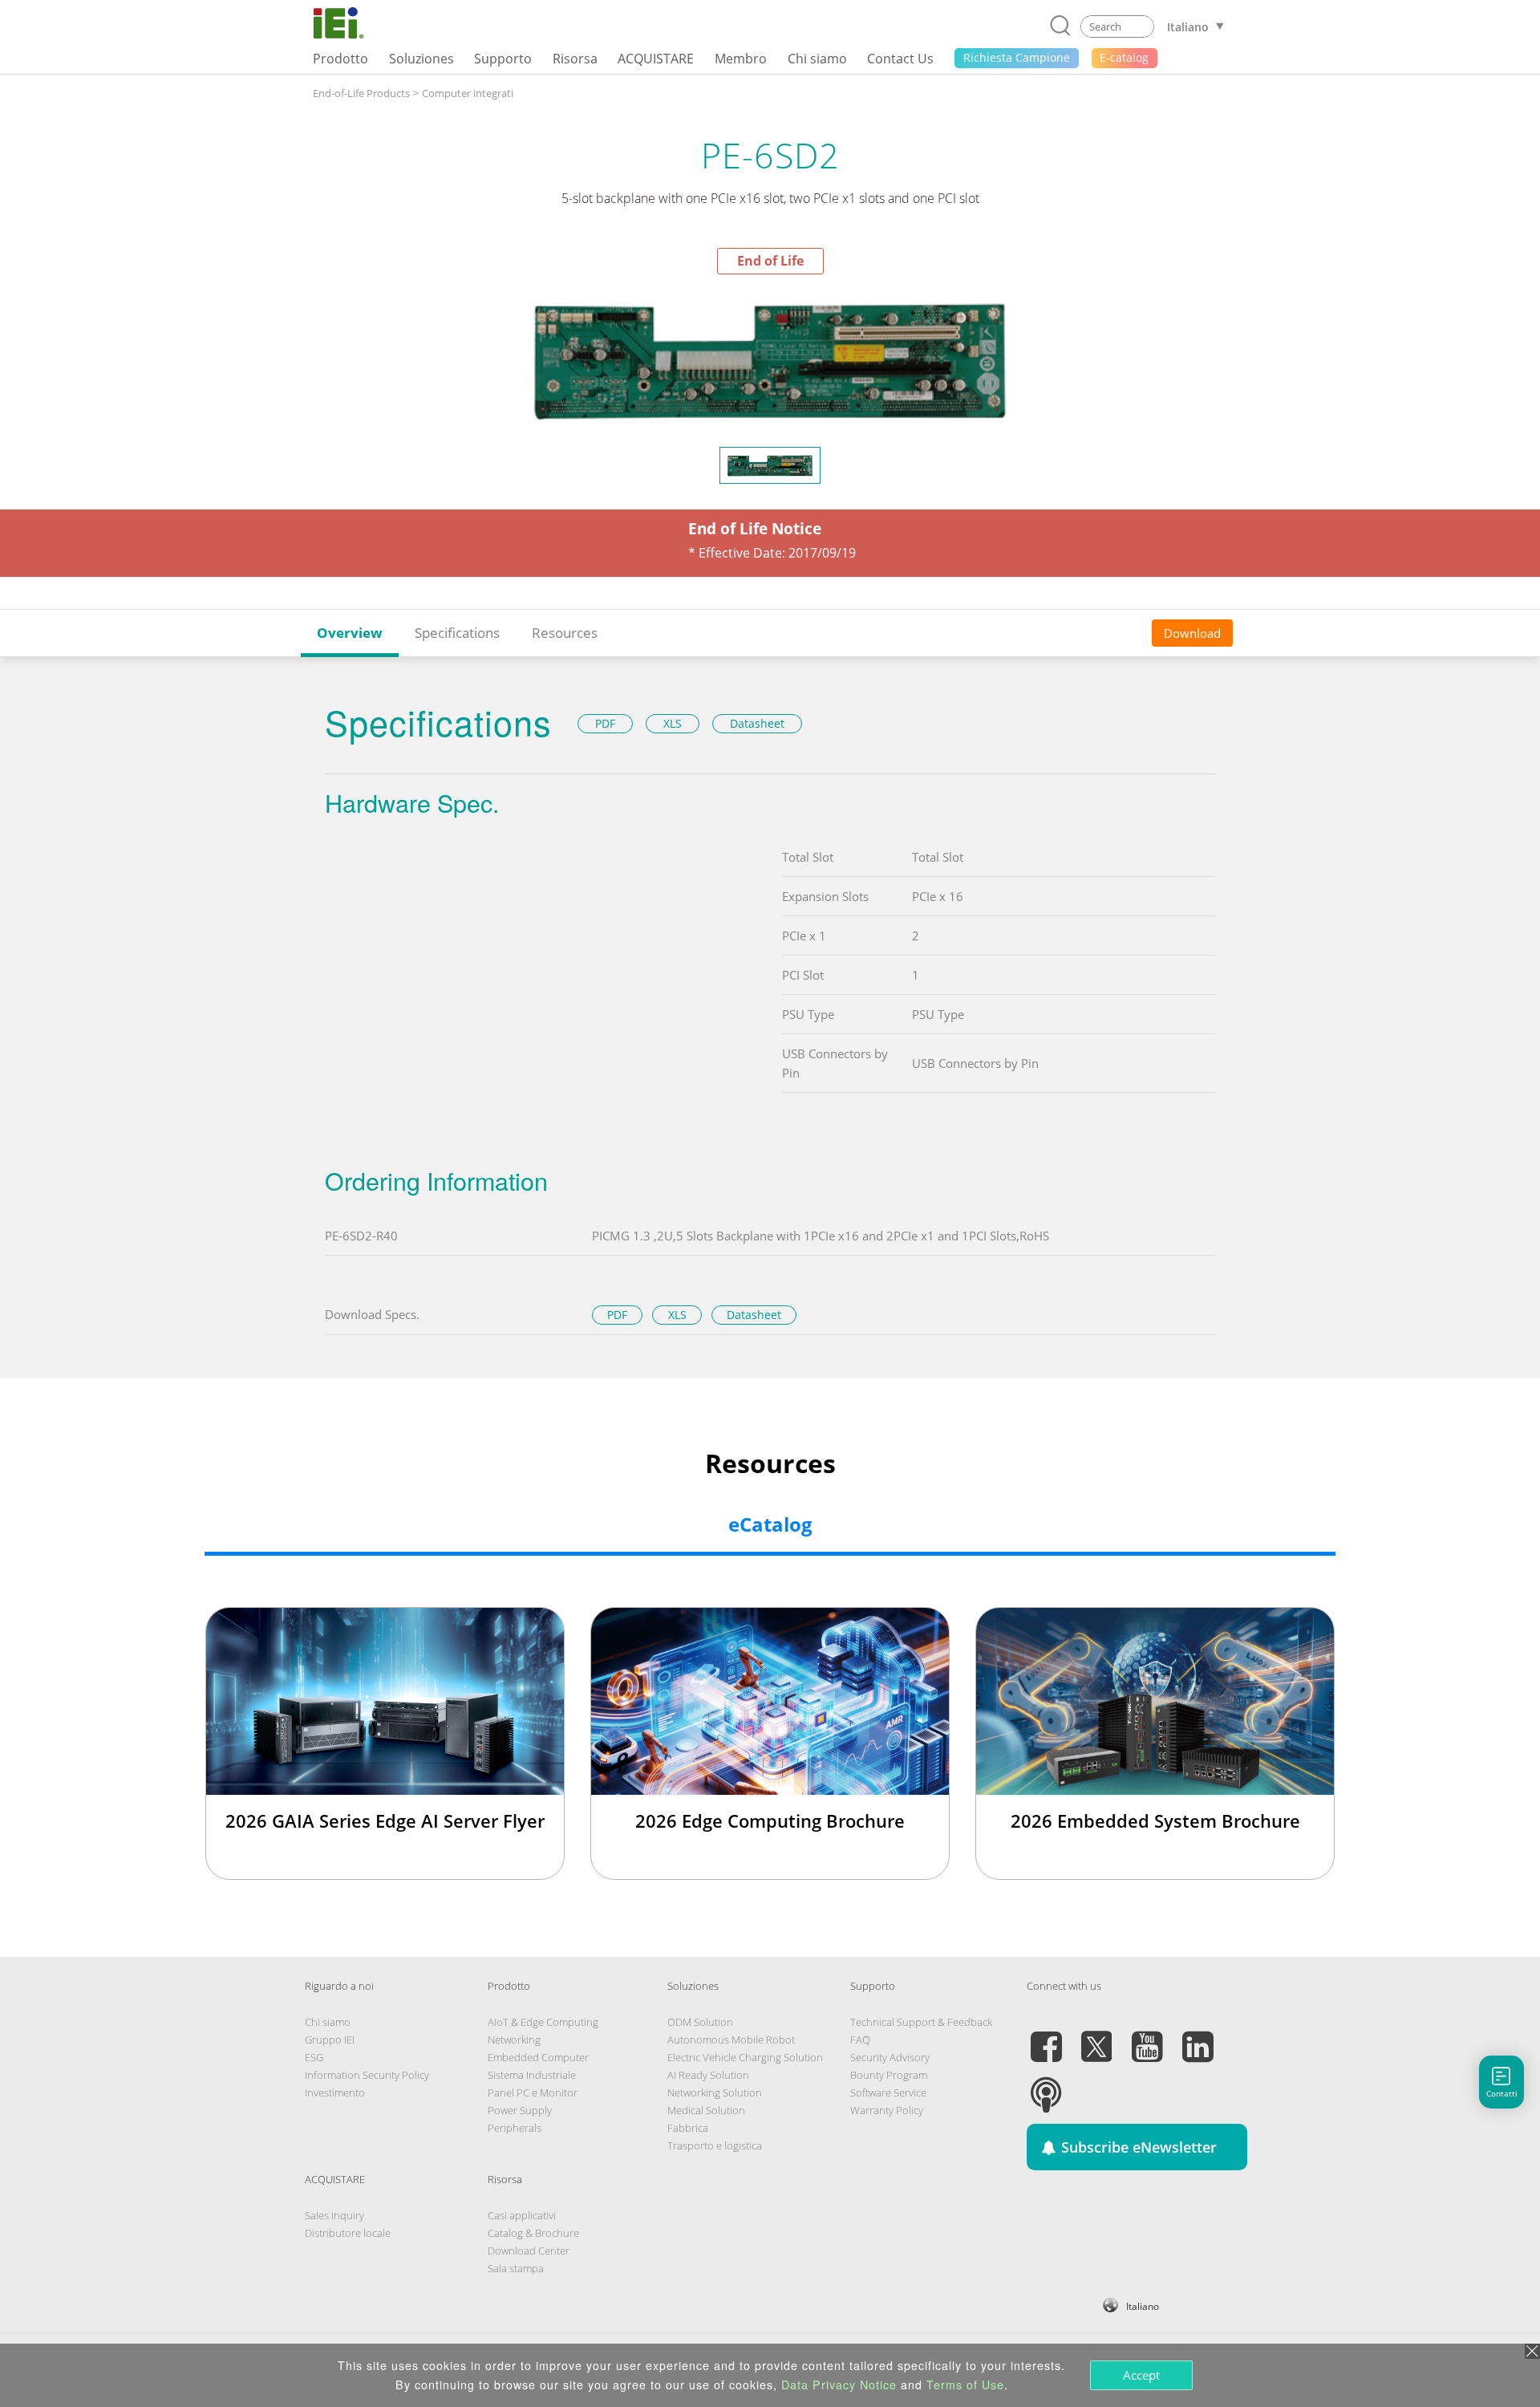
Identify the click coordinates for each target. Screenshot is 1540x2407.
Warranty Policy (887, 2110)
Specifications (457, 633)
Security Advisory (890, 2057)
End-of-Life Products (361, 93)
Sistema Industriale (532, 2075)
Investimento (335, 2092)
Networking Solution (715, 2092)
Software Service (888, 2092)
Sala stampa (516, 2268)
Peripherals (515, 2128)
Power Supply (520, 2110)
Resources (565, 633)
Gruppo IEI (330, 2040)
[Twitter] (1096, 2037)
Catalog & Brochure (533, 2233)
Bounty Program (889, 2075)
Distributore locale (348, 2233)
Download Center (529, 2251)
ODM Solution (700, 2022)
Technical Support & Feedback (921, 2022)
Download (1192, 632)
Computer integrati (468, 93)
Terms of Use (965, 2385)
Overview (350, 633)
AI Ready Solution (708, 2075)
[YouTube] (1147, 2037)
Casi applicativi (522, 2215)
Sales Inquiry (334, 2215)
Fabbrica (688, 2128)
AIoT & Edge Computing (543, 2022)
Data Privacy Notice (839, 2385)
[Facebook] (1046, 2037)
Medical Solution (706, 2110)
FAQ (860, 2040)
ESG (314, 2057)
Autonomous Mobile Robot (731, 2040)
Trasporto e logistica (715, 2145)
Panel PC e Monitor (533, 2092)
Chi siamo (328, 2022)
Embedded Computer (538, 2057)
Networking (514, 2040)
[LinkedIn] (1198, 2037)
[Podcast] (1046, 2085)
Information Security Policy (367, 2075)
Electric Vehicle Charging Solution (745, 2057)
